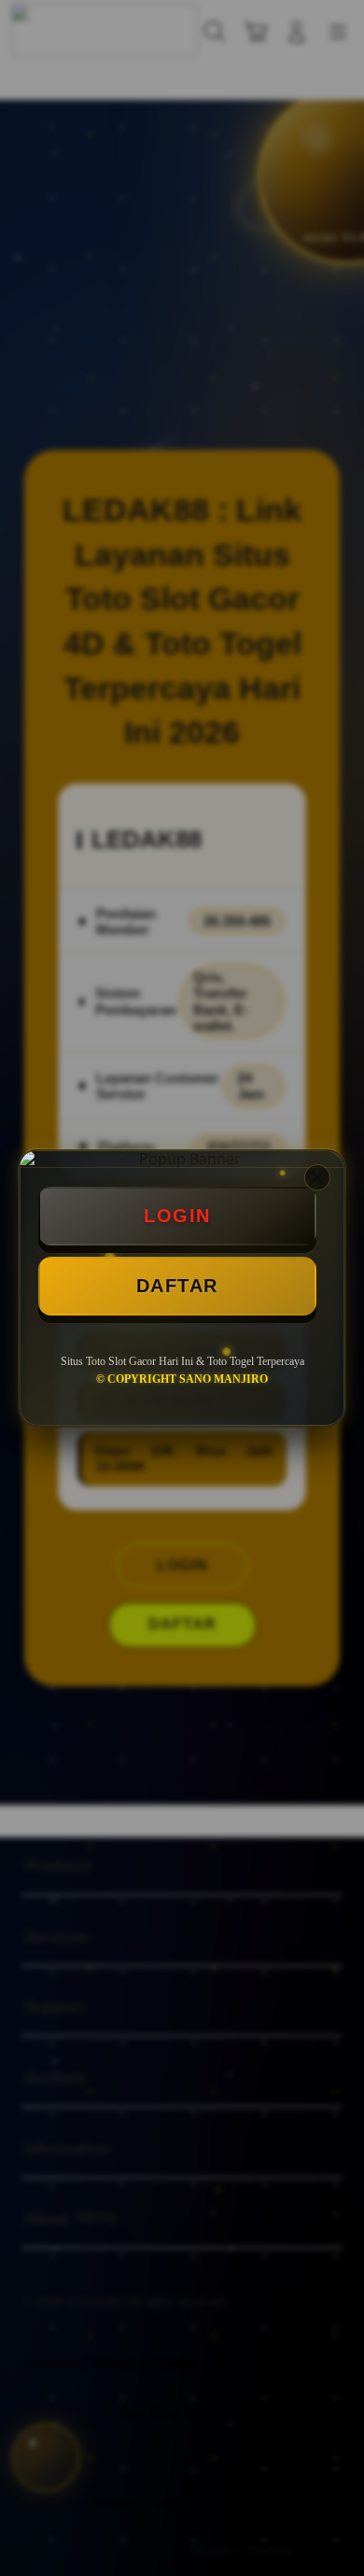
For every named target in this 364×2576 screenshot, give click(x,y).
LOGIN (177, 1216)
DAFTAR (177, 1286)
